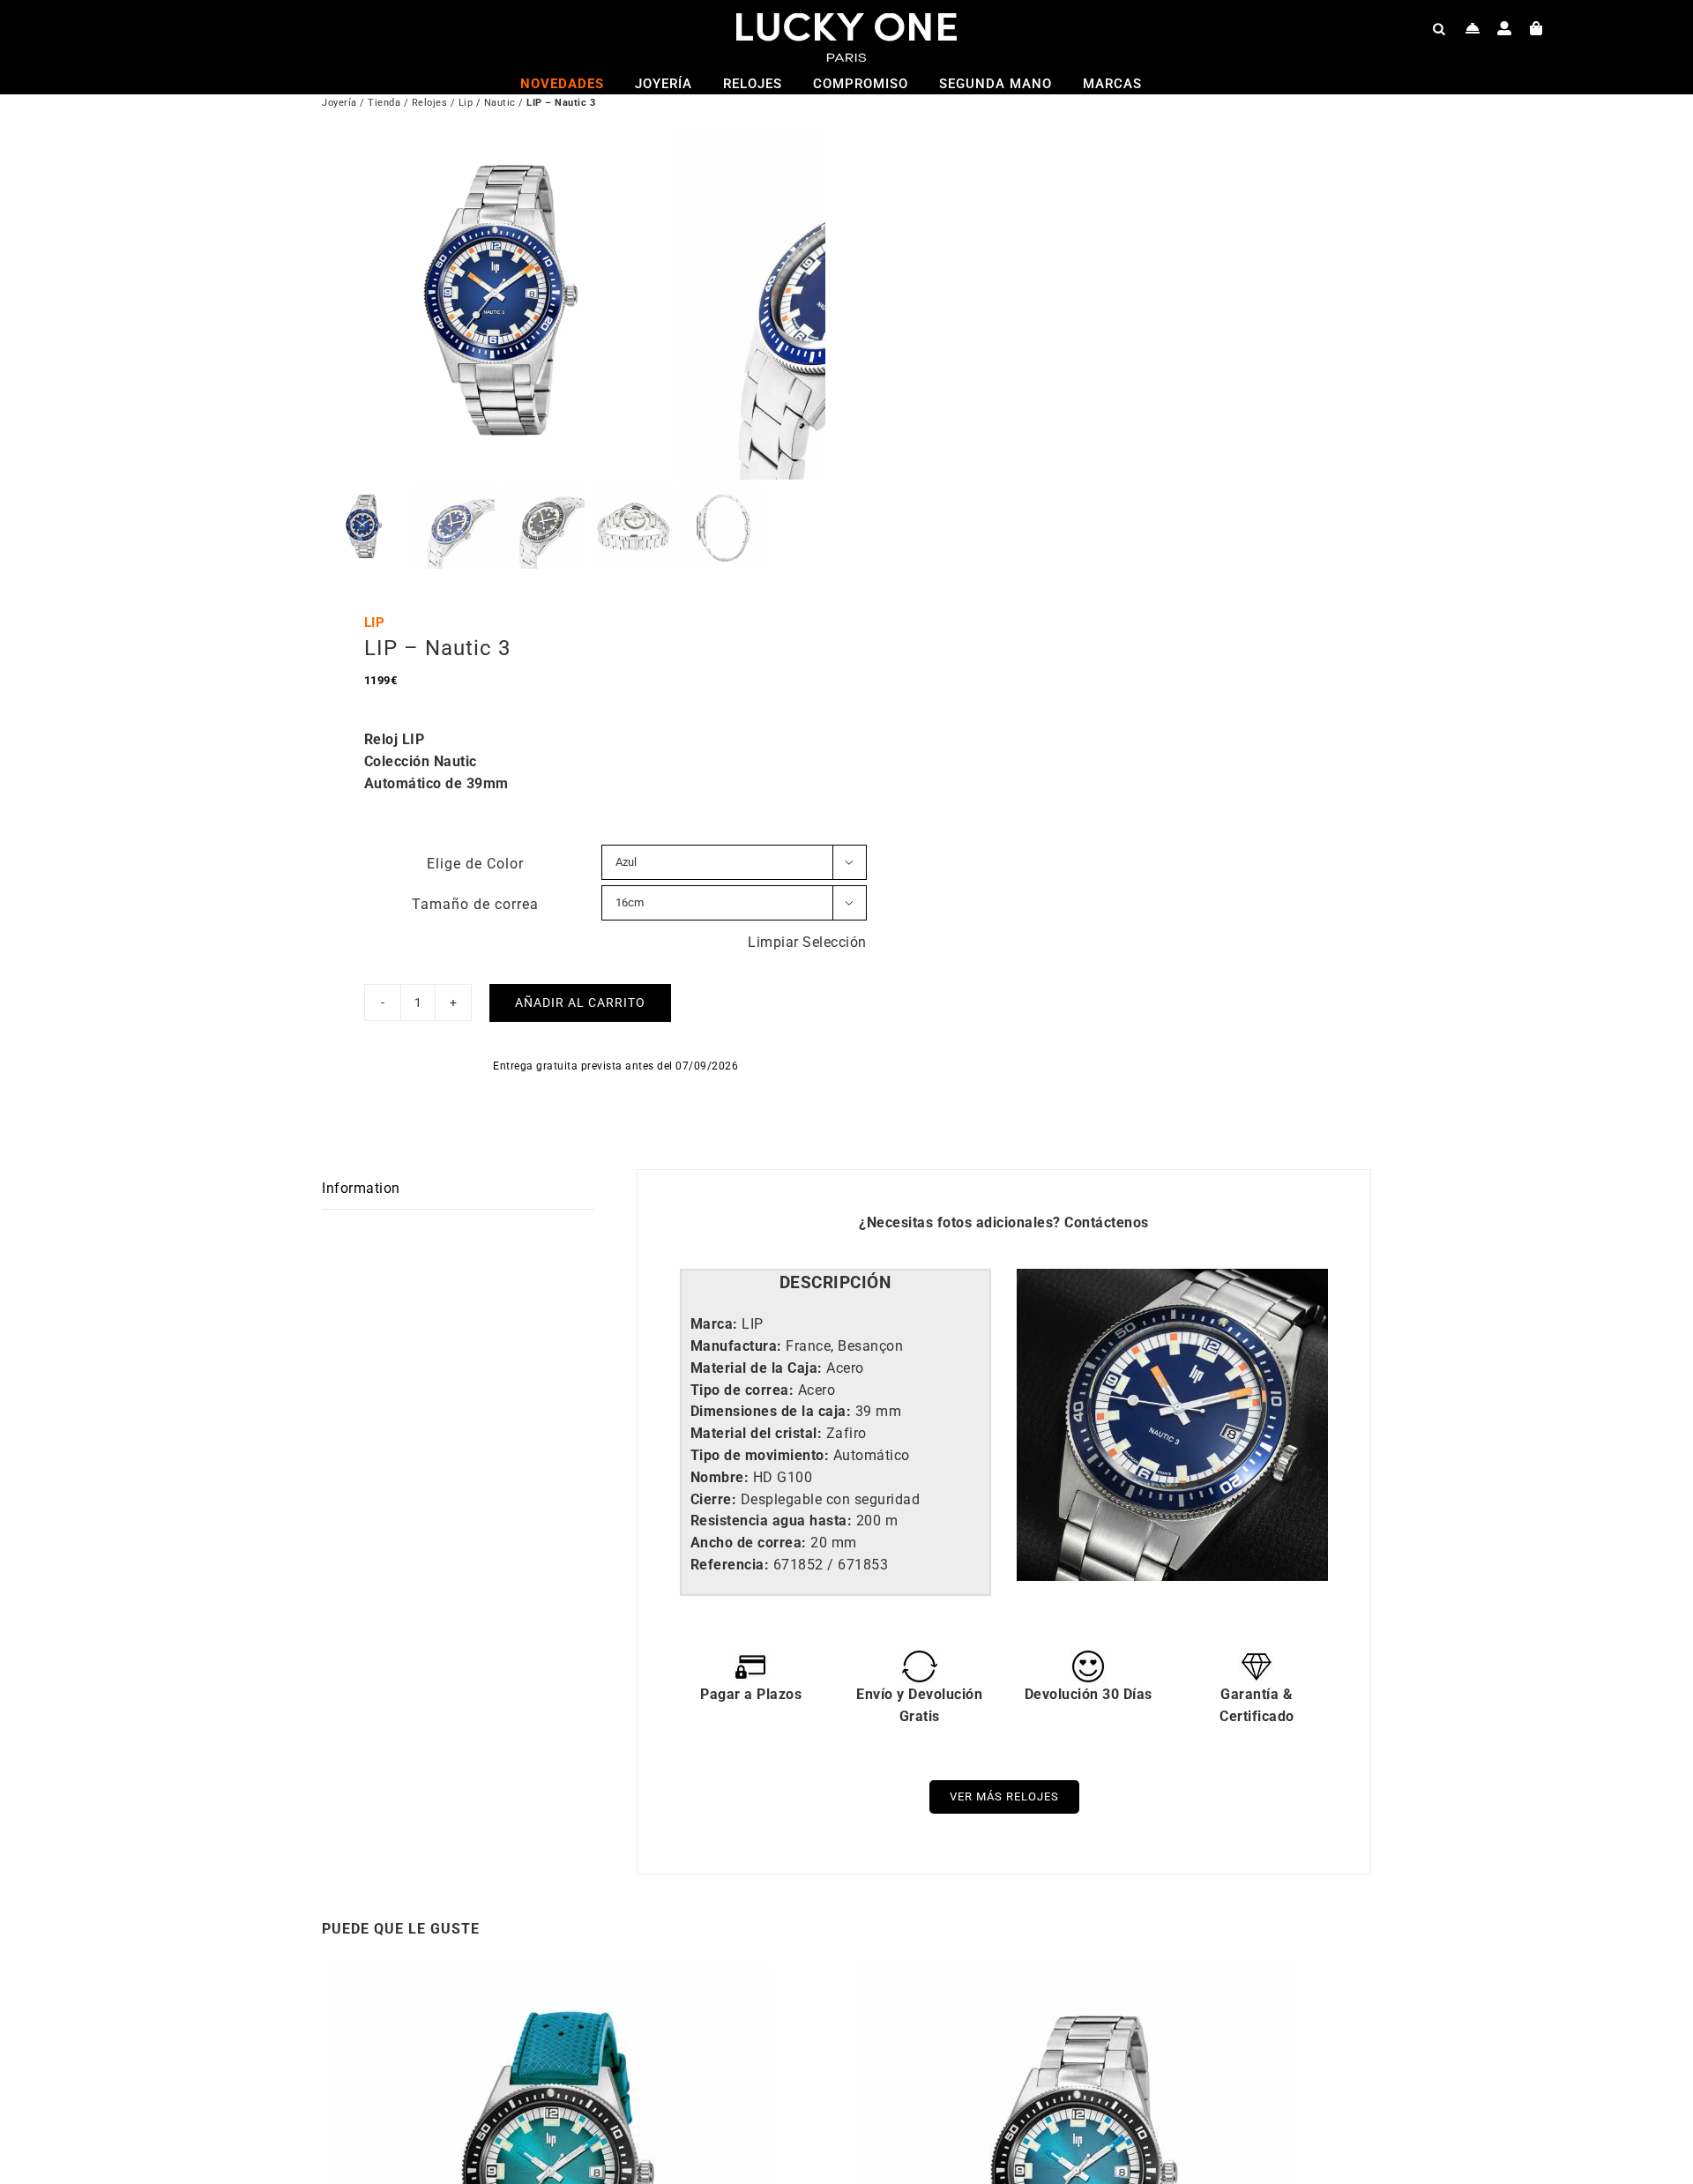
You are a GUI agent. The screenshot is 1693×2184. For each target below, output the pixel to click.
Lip (466, 103)
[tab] (835, 1283)
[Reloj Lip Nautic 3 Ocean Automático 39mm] (551, 1976)
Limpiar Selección (807, 942)
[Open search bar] (1439, 28)
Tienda (384, 103)
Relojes (430, 103)
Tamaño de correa (475, 904)
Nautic (500, 103)
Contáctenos (1107, 1222)
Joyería (339, 103)
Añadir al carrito (580, 1003)
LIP (375, 622)
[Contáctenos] (1473, 28)
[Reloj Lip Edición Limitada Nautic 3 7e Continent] (1076, 1976)
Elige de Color (475, 864)
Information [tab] (361, 1188)
